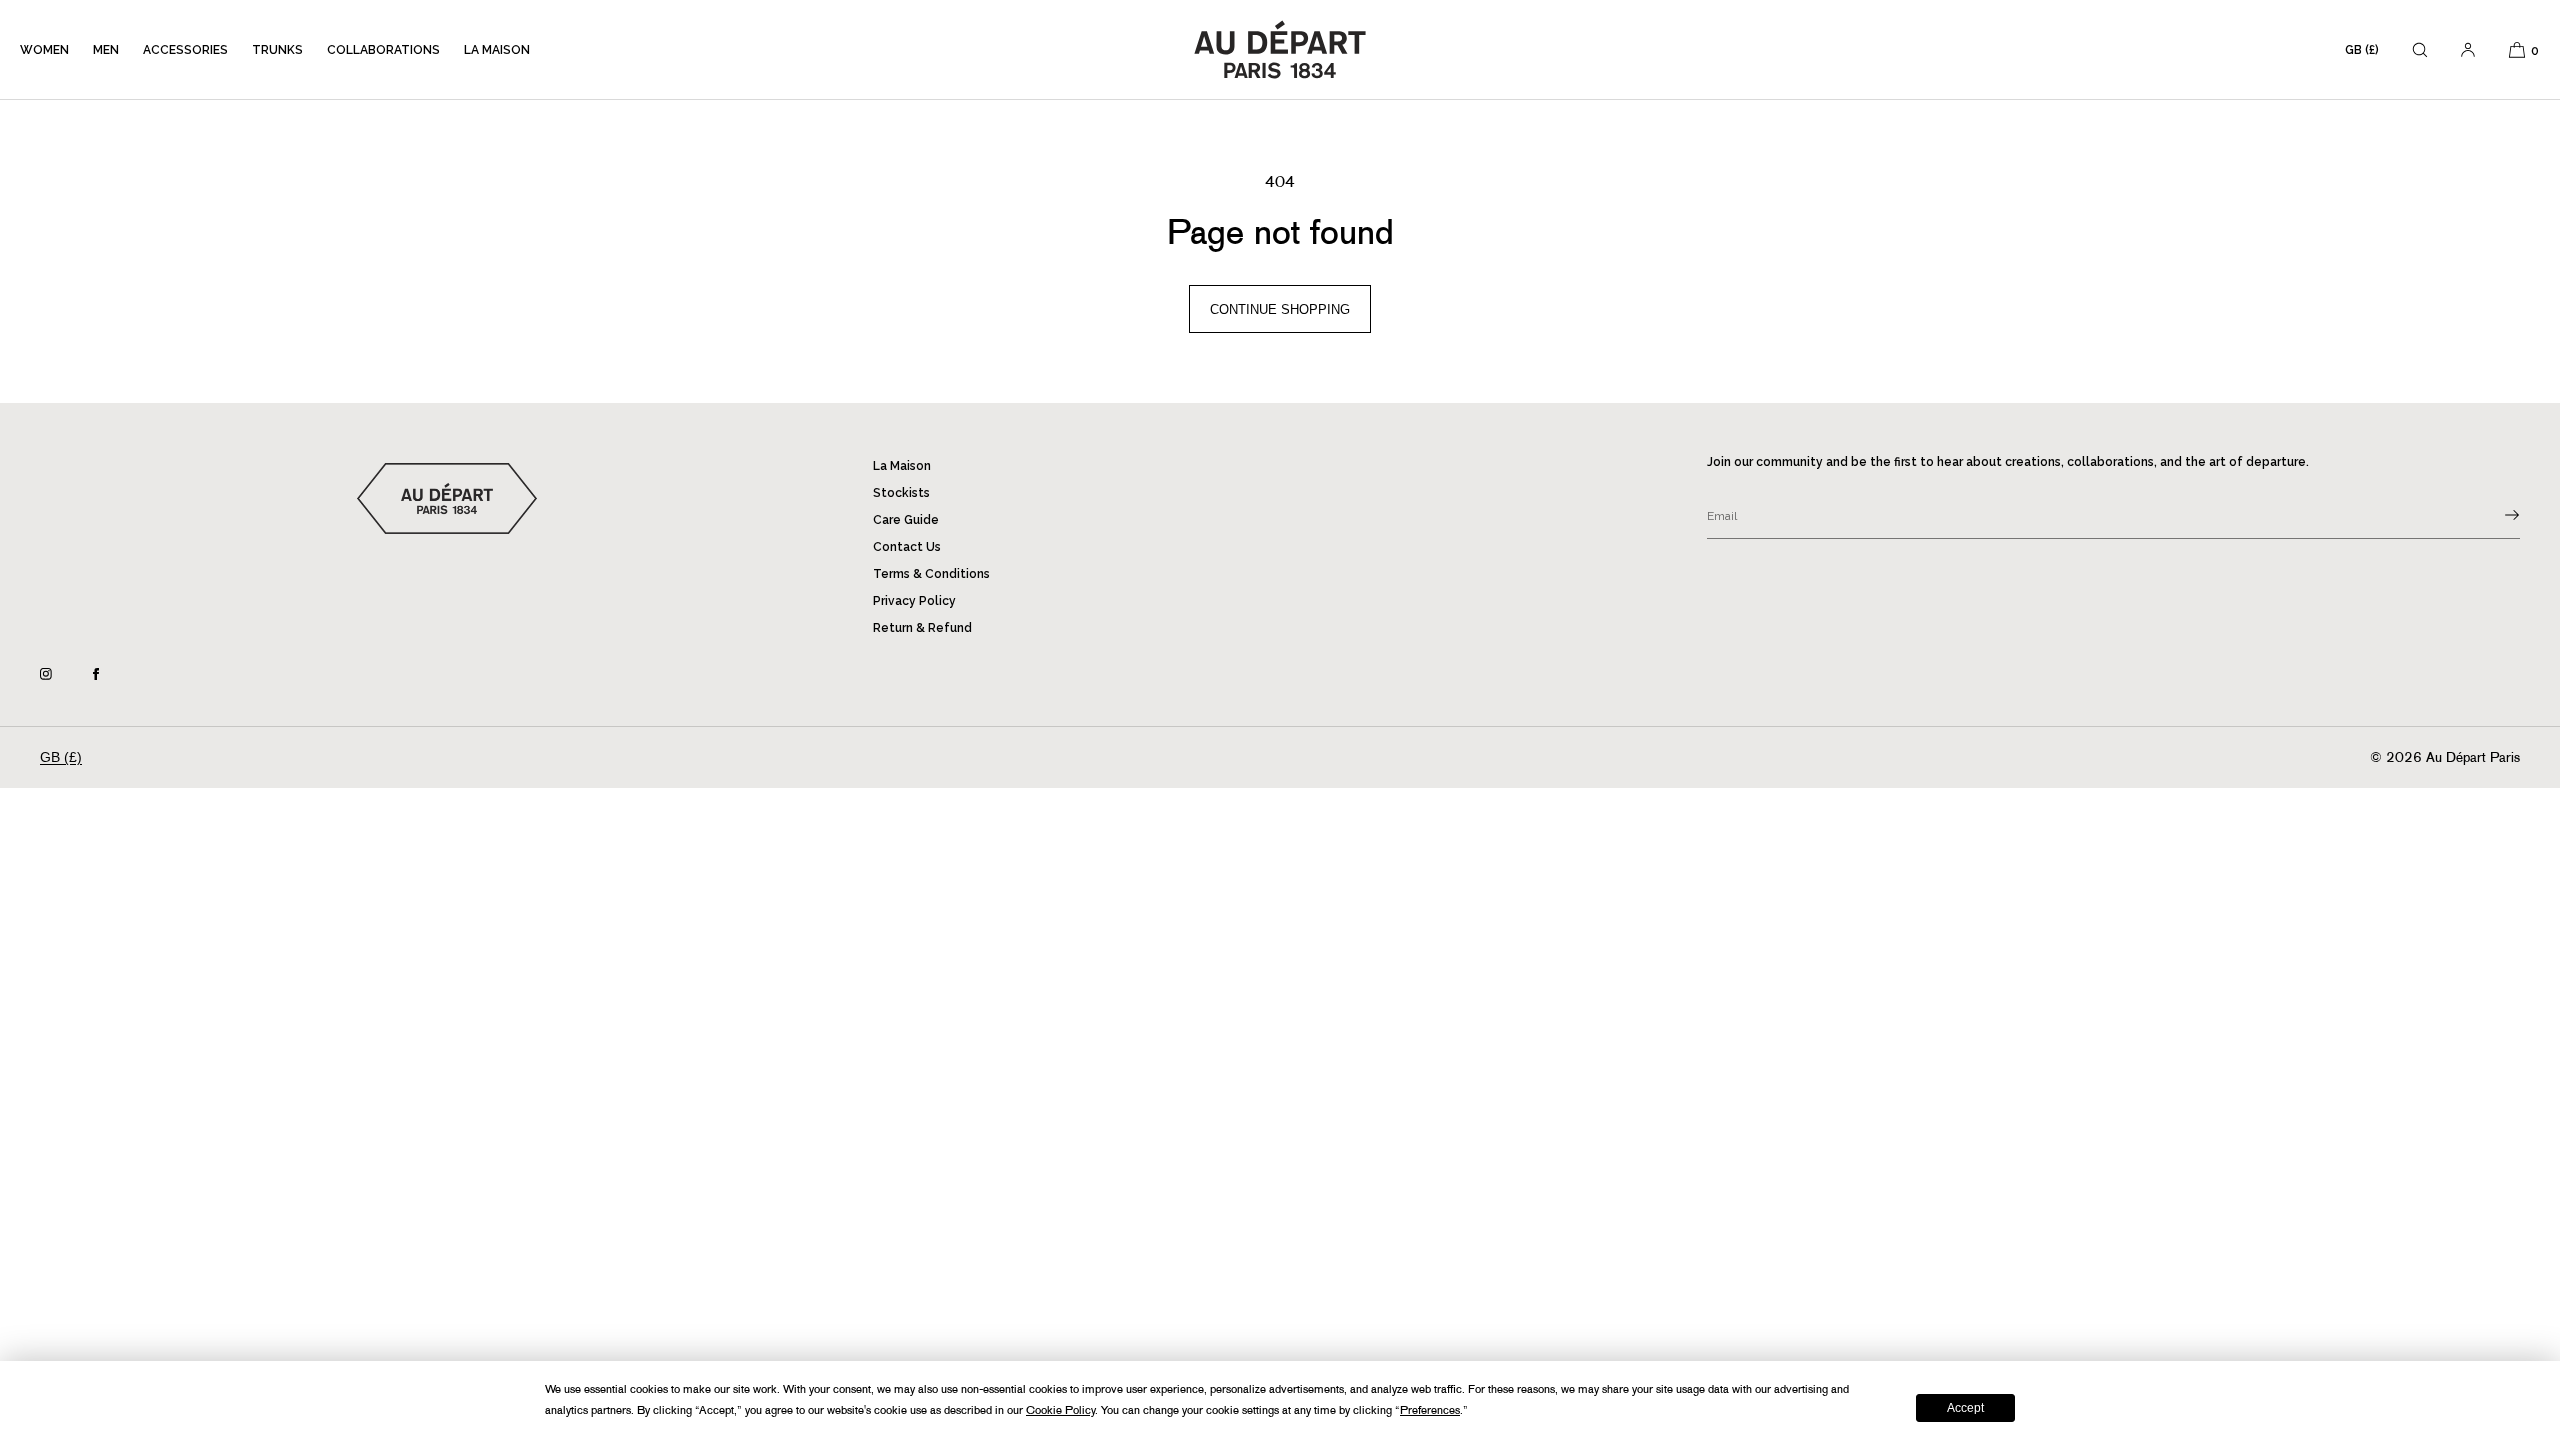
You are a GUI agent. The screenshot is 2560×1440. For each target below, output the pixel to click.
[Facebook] (112, 674)
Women (44, 50)
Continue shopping (1280, 309)
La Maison (497, 50)
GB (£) (2362, 50)
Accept (1965, 1408)
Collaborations (383, 50)
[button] (2420, 49)
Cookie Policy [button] (1060, 1410)
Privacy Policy (914, 601)
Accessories (185, 50)
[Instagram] (62, 674)
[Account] (2468, 49)
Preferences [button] (1430, 1410)
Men (106, 50)
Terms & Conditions (931, 574)
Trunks (277, 50)
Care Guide (906, 520)
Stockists (901, 493)
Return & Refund (922, 628)
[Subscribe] (2495, 515)
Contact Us (907, 547)
